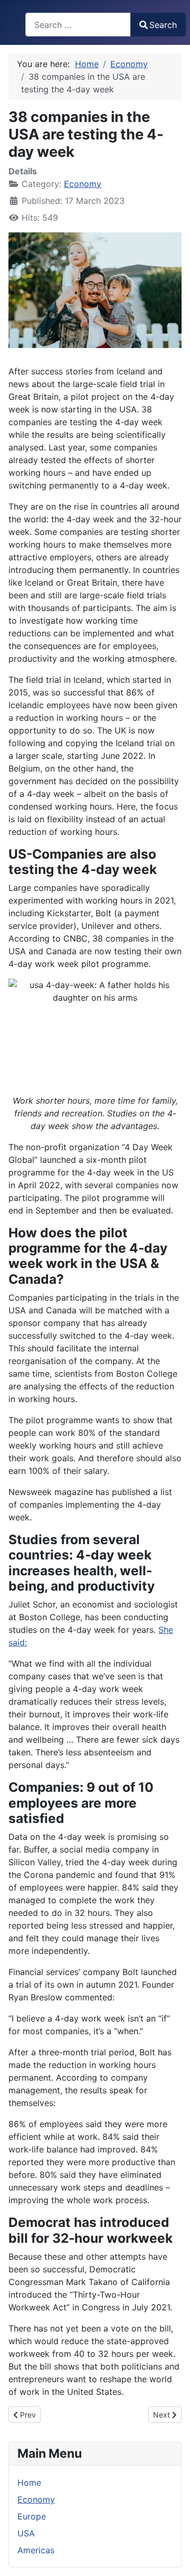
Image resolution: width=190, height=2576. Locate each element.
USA (26, 2533)
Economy (83, 184)
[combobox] (78, 25)
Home (29, 2483)
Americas (36, 2550)
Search (163, 25)
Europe (32, 2516)
